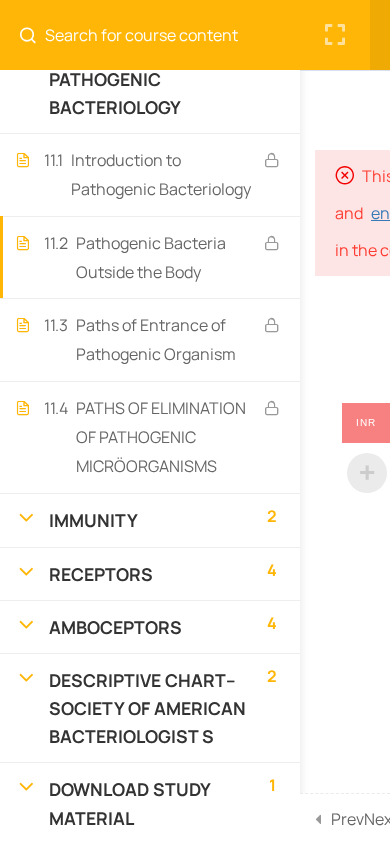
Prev (347, 819)
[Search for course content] (36, 35)
